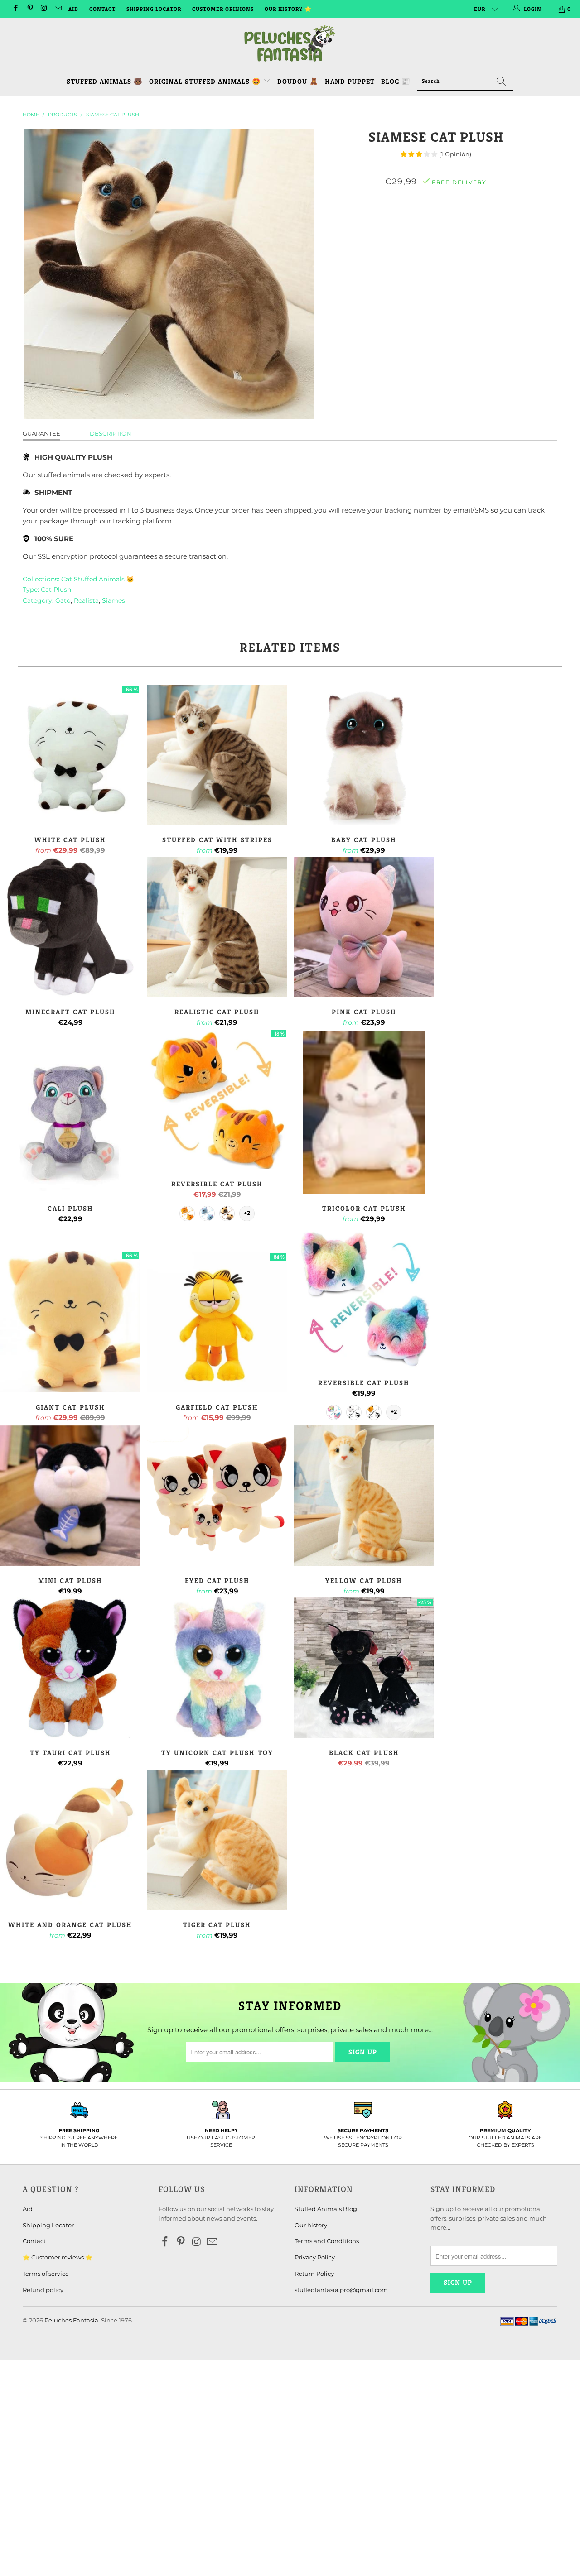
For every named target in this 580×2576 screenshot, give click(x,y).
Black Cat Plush (364, 1668)
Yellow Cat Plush (364, 1496)
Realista (86, 600)
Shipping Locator (154, 9)
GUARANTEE (41, 433)
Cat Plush (56, 590)
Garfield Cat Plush (217, 1322)
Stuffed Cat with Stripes (217, 755)
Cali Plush (70, 1123)
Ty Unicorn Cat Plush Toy (217, 1668)
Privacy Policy (315, 2257)
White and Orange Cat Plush (70, 1840)
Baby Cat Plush (364, 755)
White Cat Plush (70, 755)
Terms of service (46, 2274)
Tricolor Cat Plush (364, 1112)
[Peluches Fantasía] (290, 44)
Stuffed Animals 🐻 (105, 81)
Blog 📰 (396, 81)
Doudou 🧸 (298, 81)
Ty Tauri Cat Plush (70, 1668)
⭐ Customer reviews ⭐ (58, 2257)
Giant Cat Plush (70, 1322)
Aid (73, 9)
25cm (419, 221)
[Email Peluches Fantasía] (58, 9)
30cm (448, 221)
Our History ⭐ (288, 9)
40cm (477, 221)
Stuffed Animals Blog (326, 2209)
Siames (114, 600)
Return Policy (314, 2274)
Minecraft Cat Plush (70, 927)
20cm (391, 221)
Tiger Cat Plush (217, 1840)
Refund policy (43, 2290)
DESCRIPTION (111, 433)
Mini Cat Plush (70, 1496)
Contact (102, 9)
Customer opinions (223, 9)
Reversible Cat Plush (217, 1099)
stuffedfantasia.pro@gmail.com (341, 2290)
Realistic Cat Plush (217, 927)
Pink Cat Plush (364, 927)
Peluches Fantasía (71, 2320)
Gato (63, 600)
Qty (436, 245)
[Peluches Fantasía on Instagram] (44, 9)
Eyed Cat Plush (217, 1496)
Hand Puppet (350, 81)
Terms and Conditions (327, 2241)
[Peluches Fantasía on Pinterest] (29, 9)
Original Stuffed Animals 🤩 (206, 81)
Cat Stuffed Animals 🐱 (98, 579)
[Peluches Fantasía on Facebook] (15, 9)
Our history (311, 2225)
